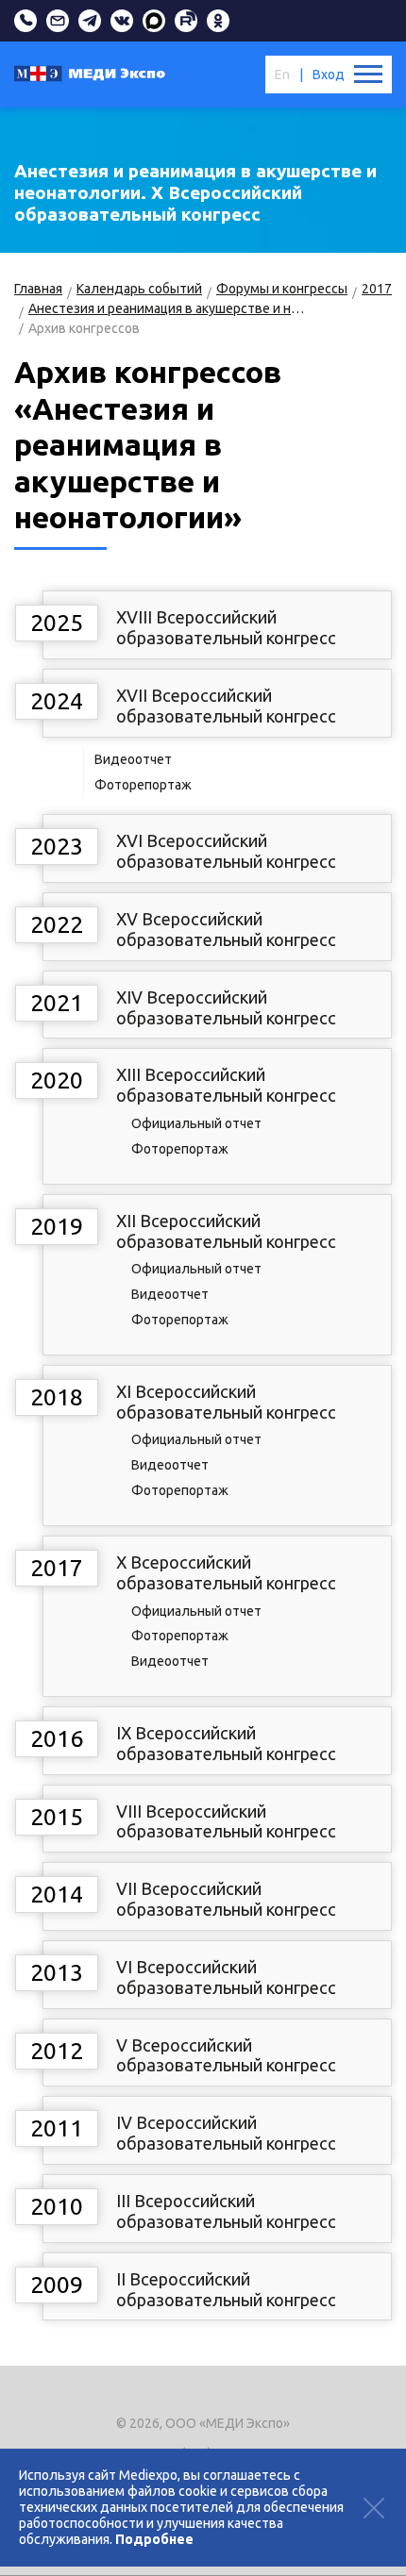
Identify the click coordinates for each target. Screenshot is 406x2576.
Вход (329, 75)
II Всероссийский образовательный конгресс (226, 2289)
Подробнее (154, 2539)
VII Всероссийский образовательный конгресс (226, 1899)
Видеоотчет (133, 759)
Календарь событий (139, 289)
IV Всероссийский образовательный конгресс (226, 2133)
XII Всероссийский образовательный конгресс (226, 1231)
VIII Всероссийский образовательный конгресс (226, 1821)
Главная (38, 289)
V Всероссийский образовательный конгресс (226, 2055)
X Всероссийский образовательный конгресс (226, 1572)
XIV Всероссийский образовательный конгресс (226, 1007)
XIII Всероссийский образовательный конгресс (226, 1085)
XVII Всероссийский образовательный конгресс (226, 706)
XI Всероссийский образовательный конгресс (226, 1402)
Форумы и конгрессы (282, 289)
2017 (377, 289)
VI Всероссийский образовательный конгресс (226, 1977)
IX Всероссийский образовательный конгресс (226, 1743)
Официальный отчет (196, 1123)
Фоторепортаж (143, 785)
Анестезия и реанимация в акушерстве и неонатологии (167, 308)
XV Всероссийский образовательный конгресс (226, 929)
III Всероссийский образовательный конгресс (226, 2211)
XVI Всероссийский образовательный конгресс (226, 851)
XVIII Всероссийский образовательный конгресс (226, 627)
